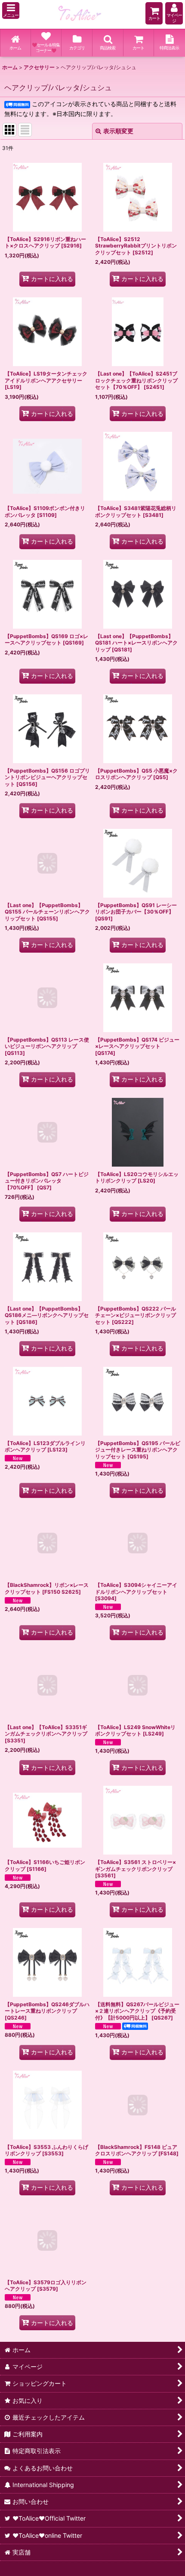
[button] (11, 11)
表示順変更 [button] (118, 131)
